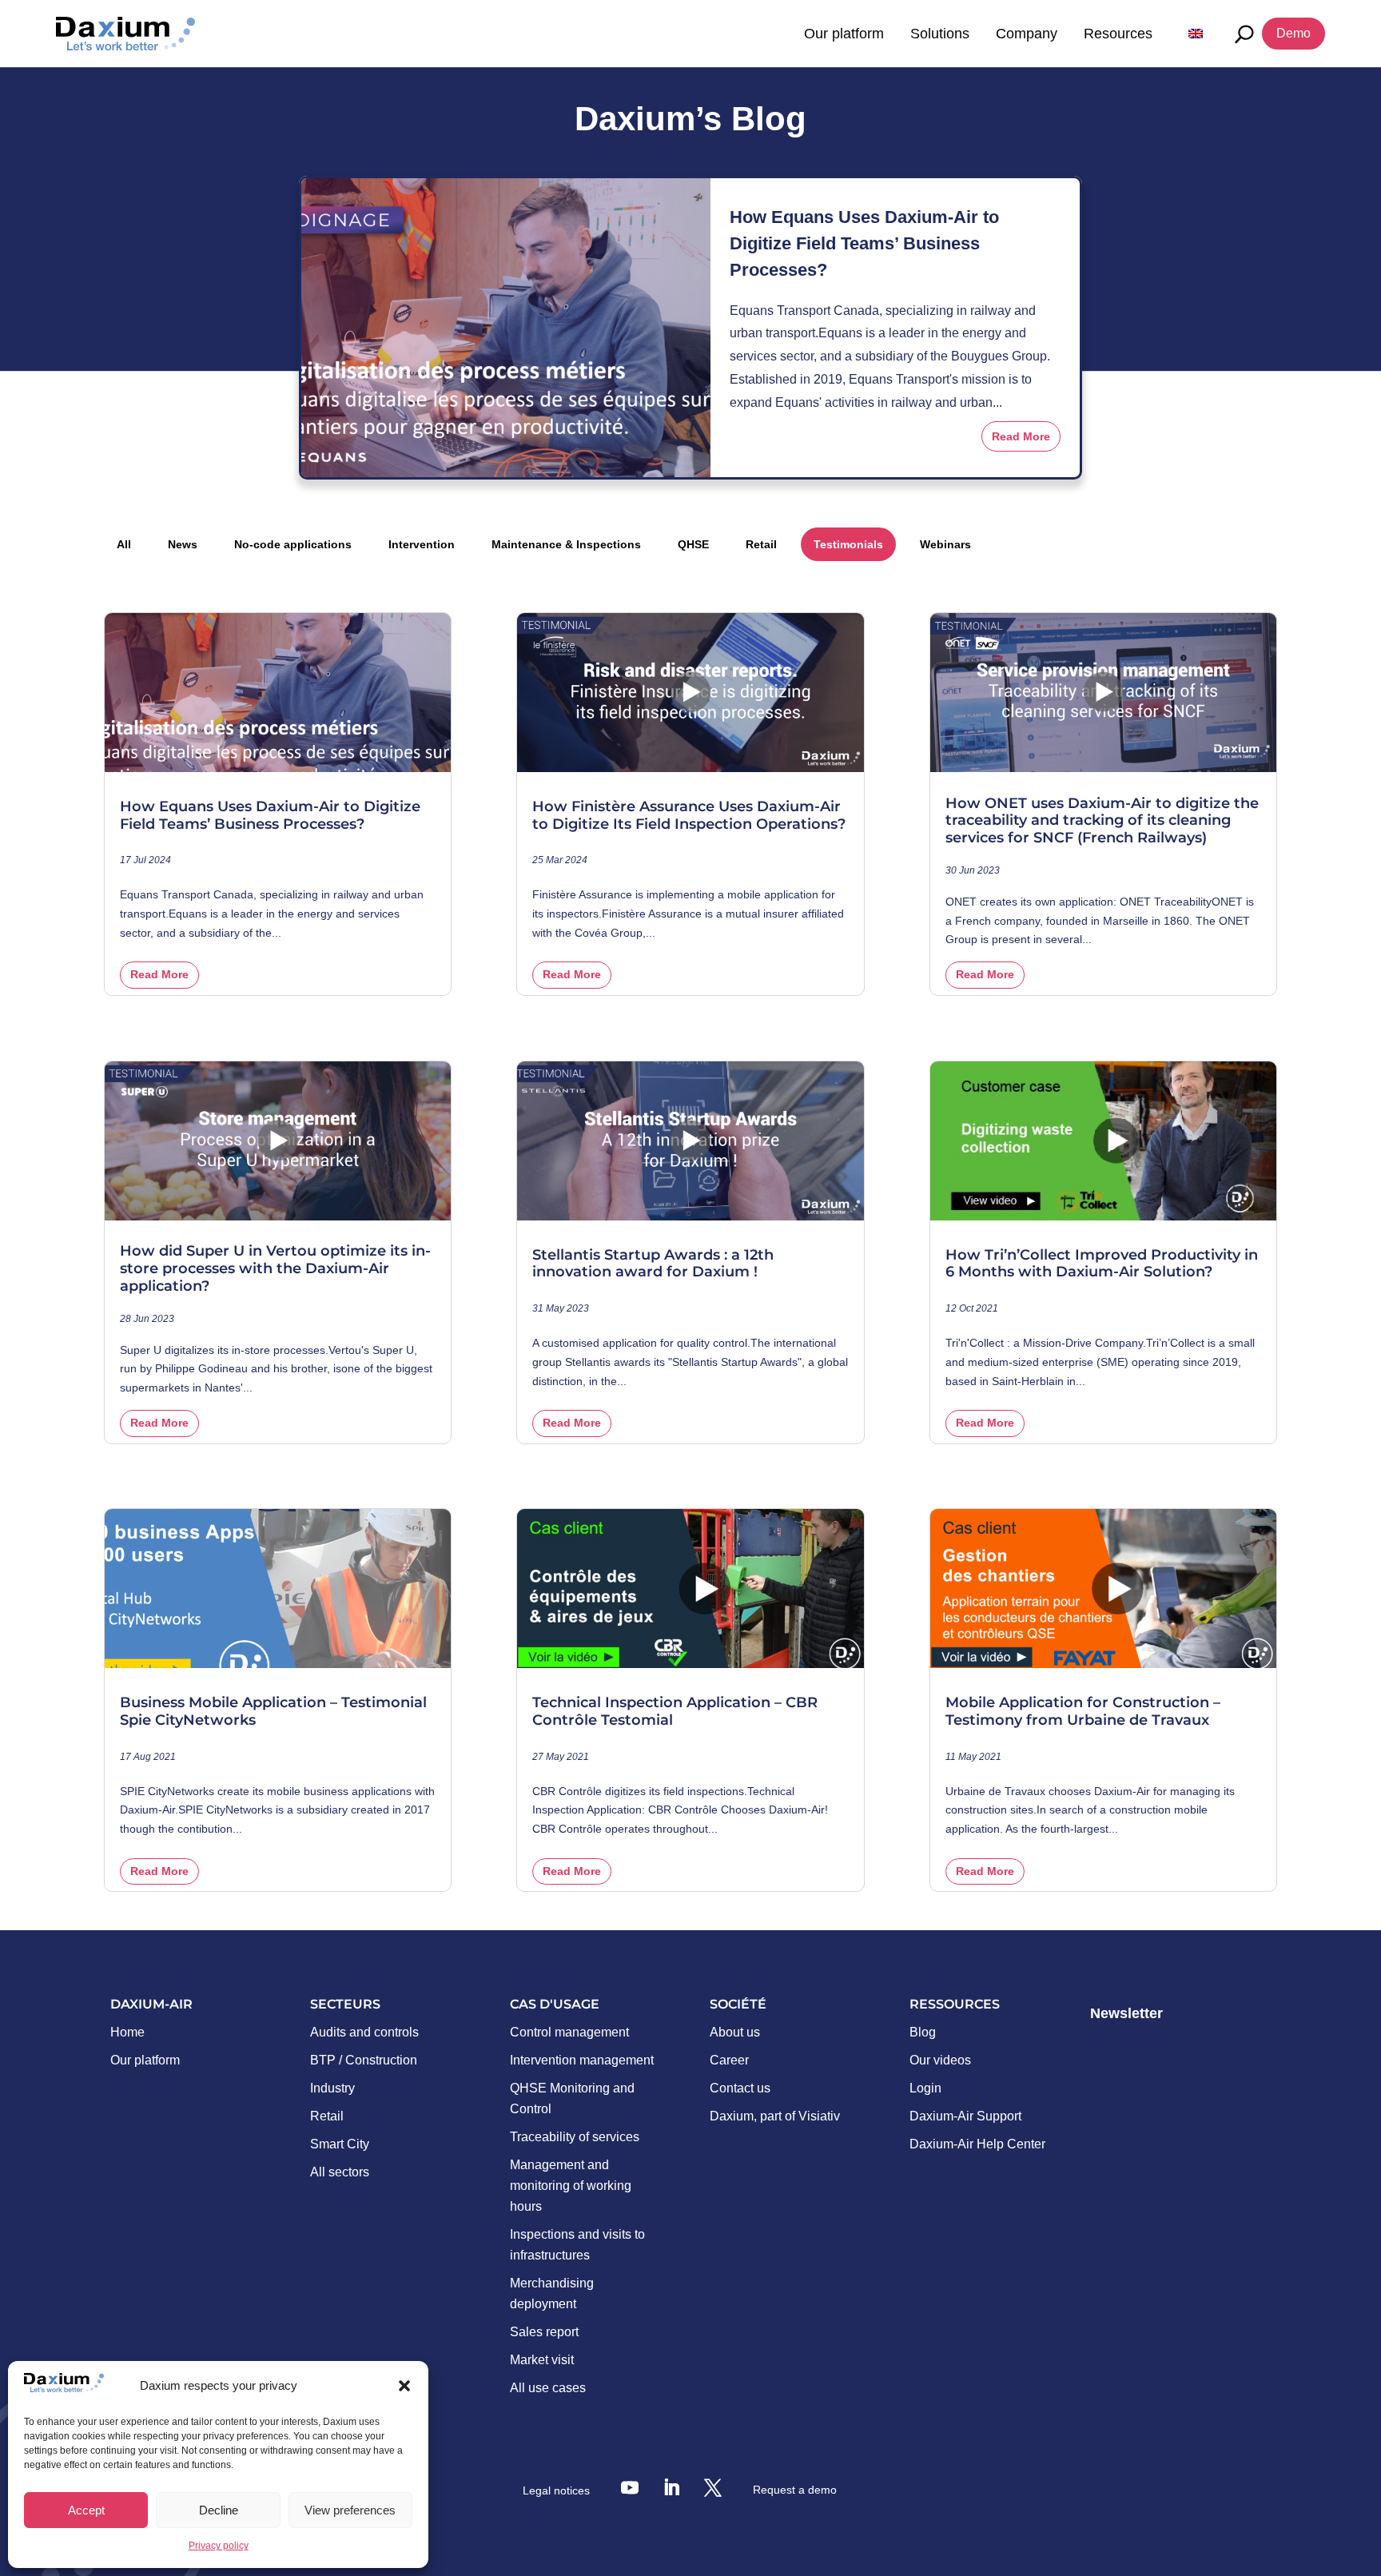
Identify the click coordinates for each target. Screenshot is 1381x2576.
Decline (219, 2510)
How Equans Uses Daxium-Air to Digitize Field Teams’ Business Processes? (864, 243)
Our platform (844, 34)
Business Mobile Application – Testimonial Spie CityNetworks (273, 1712)
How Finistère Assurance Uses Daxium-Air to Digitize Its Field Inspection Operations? (689, 816)
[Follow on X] (713, 2487)
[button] (404, 2386)
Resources (1118, 34)
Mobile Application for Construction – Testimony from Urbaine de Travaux (1083, 1712)
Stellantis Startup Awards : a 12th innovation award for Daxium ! (653, 1264)
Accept (86, 2510)
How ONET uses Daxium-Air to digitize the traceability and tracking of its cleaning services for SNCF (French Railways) (1102, 821)
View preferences (350, 2510)
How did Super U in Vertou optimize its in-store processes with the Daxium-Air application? (275, 1268)
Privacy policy (219, 2546)
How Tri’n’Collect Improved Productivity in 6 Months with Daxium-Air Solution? (1102, 1264)
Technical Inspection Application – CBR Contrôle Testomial (675, 1712)
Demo (1293, 33)
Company (1027, 34)
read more (1021, 436)
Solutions (940, 34)
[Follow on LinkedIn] (671, 2487)
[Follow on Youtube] (630, 2487)
